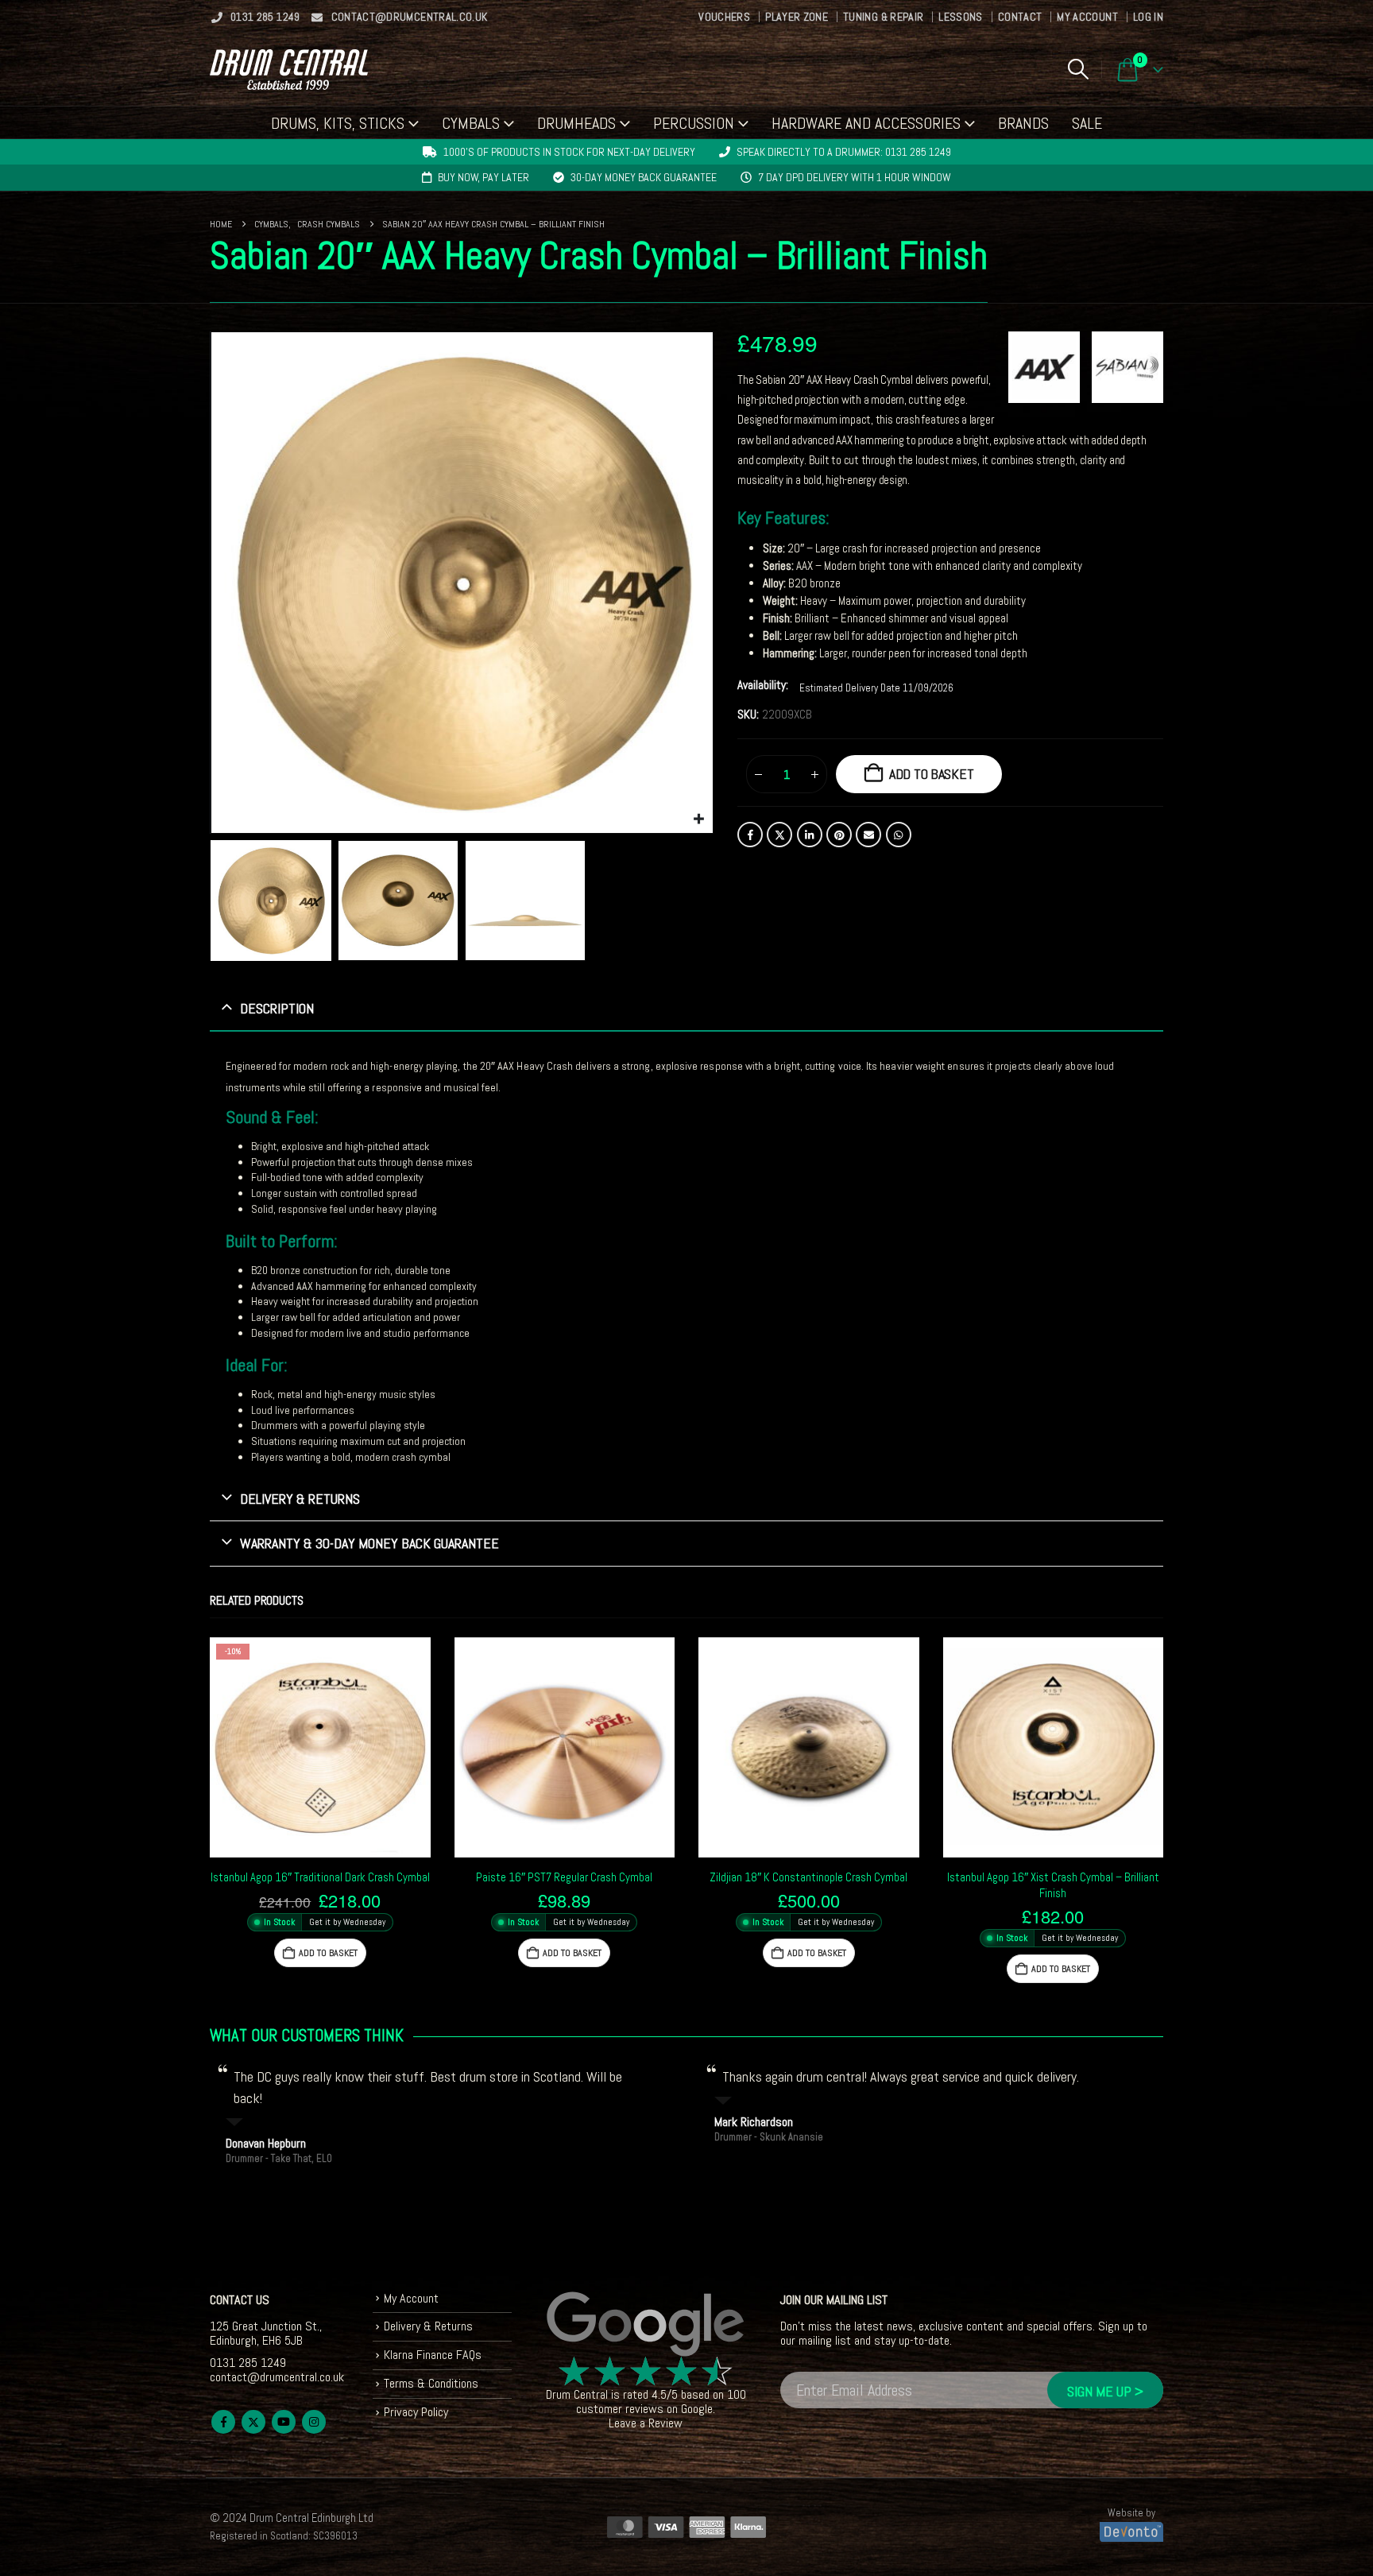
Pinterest (839, 835)
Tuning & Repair (883, 17)
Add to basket (932, 774)
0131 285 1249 (265, 17)
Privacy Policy (416, 2412)
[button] (1078, 69)
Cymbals (471, 123)
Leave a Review (646, 2423)
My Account (1087, 17)
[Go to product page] (565, 1748)
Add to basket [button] (328, 1953)
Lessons (960, 17)
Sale (1087, 123)
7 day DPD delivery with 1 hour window (855, 177)
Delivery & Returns (428, 2326)
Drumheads (576, 123)
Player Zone (797, 17)
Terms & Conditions (431, 2383)
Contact (1020, 17)
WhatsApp (899, 835)
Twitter (779, 835)
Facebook (750, 835)
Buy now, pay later (483, 177)
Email (868, 835)
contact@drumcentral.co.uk (410, 17)
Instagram (314, 2422)
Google (697, 2409)
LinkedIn (810, 835)
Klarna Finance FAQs (433, 2355)
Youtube (284, 2422)
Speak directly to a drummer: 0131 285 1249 (844, 152)
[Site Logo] (289, 70)
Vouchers (724, 17)
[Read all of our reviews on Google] (646, 2325)
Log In (1148, 17)
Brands (1023, 123)
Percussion (694, 123)
